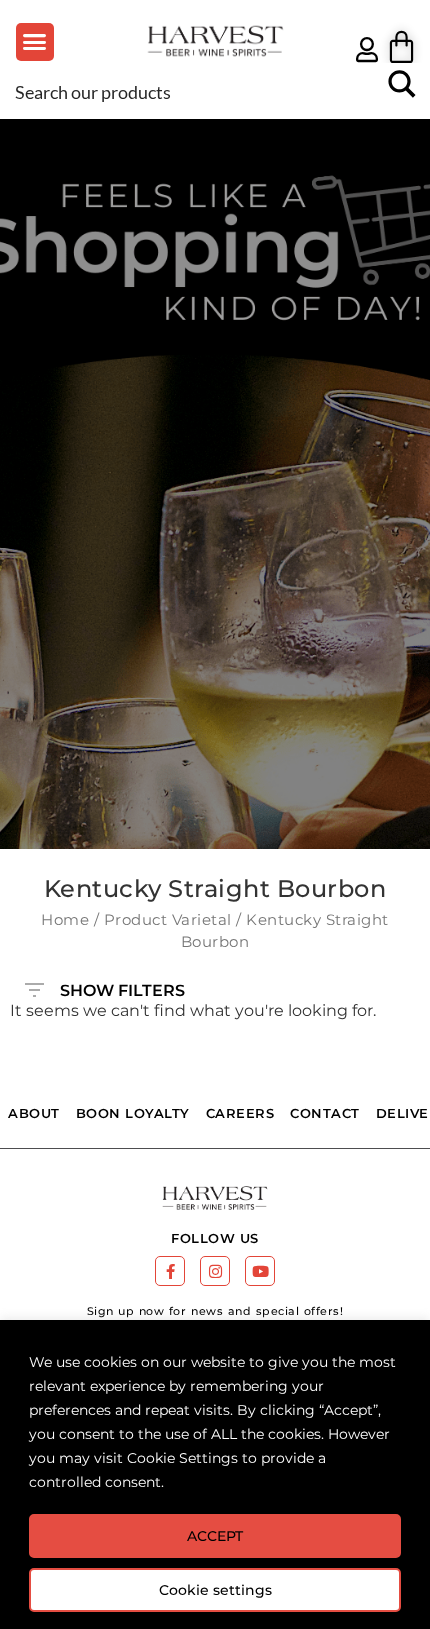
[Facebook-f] (170, 1271)
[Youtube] (260, 1271)
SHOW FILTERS (122, 986)
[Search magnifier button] (402, 91)
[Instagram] (215, 1271)
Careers (240, 1113)
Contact (325, 1113)
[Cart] (401, 46)
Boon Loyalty (133, 1113)
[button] (35, 42)
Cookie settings (215, 1590)
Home (65, 920)
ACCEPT (215, 1536)
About (34, 1113)
